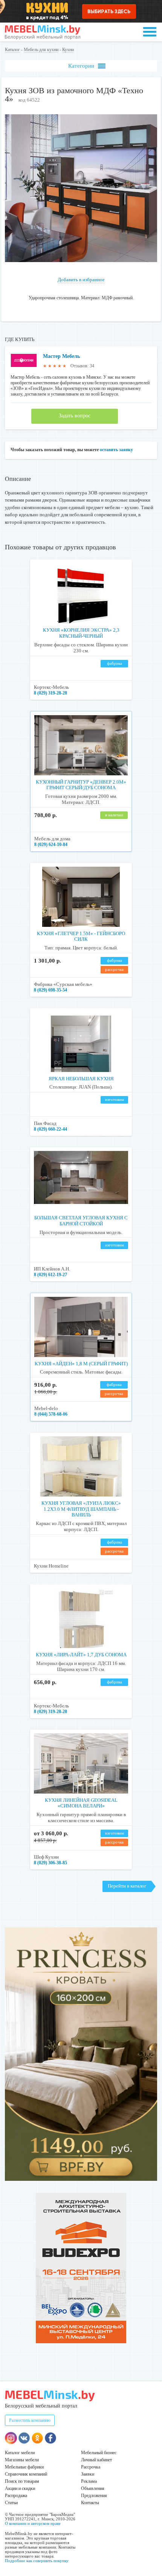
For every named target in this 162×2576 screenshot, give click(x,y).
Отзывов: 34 (82, 366)
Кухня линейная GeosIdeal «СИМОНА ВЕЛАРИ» (81, 1803)
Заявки (88, 2474)
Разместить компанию (30, 2420)
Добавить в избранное (81, 280)
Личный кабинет (96, 2460)
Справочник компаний (26, 2474)
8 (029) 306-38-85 (50, 1863)
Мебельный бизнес (99, 2453)
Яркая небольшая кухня (81, 1079)
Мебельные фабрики (24, 2467)
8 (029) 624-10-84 (51, 845)
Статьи (11, 2503)
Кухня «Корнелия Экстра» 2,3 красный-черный (81, 633)
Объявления (93, 2488)
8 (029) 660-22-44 (50, 1129)
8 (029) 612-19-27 (50, 1275)
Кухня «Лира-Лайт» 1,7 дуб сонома (81, 1655)
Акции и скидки (20, 2488)
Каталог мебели (20, 2453)
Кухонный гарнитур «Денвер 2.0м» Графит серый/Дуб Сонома (81, 785)
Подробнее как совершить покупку (37, 2561)
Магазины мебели (22, 2460)
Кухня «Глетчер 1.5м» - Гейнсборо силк (81, 936)
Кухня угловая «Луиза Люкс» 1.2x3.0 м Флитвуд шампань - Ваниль (81, 1509)
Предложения (94, 2496)
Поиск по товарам (22, 2481)
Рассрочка (91, 2467)
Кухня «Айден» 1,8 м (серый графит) (81, 1364)
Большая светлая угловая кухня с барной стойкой (81, 1221)
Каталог (12, 50)
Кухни (68, 50)
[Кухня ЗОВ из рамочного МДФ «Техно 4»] (81, 260)
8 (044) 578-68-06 (51, 1414)
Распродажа (16, 2496)
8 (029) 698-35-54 (50, 990)
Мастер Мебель (61, 356)
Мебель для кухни (41, 50)
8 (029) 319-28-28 (50, 693)
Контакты (90, 2503)
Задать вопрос (75, 416)
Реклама (89, 2481)
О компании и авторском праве (33, 2523)
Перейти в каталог (127, 1886)
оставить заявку (116, 450)
